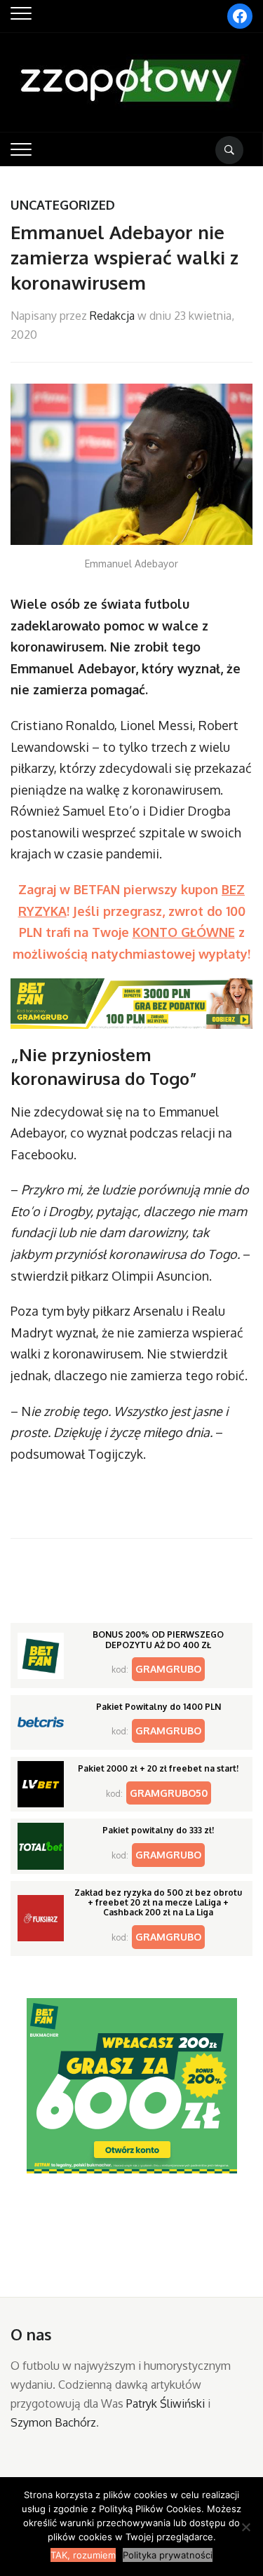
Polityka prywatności (168, 2555)
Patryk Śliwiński (166, 2403)
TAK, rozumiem (83, 2555)
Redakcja (112, 316)
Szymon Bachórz (53, 2422)
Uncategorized (63, 205)
